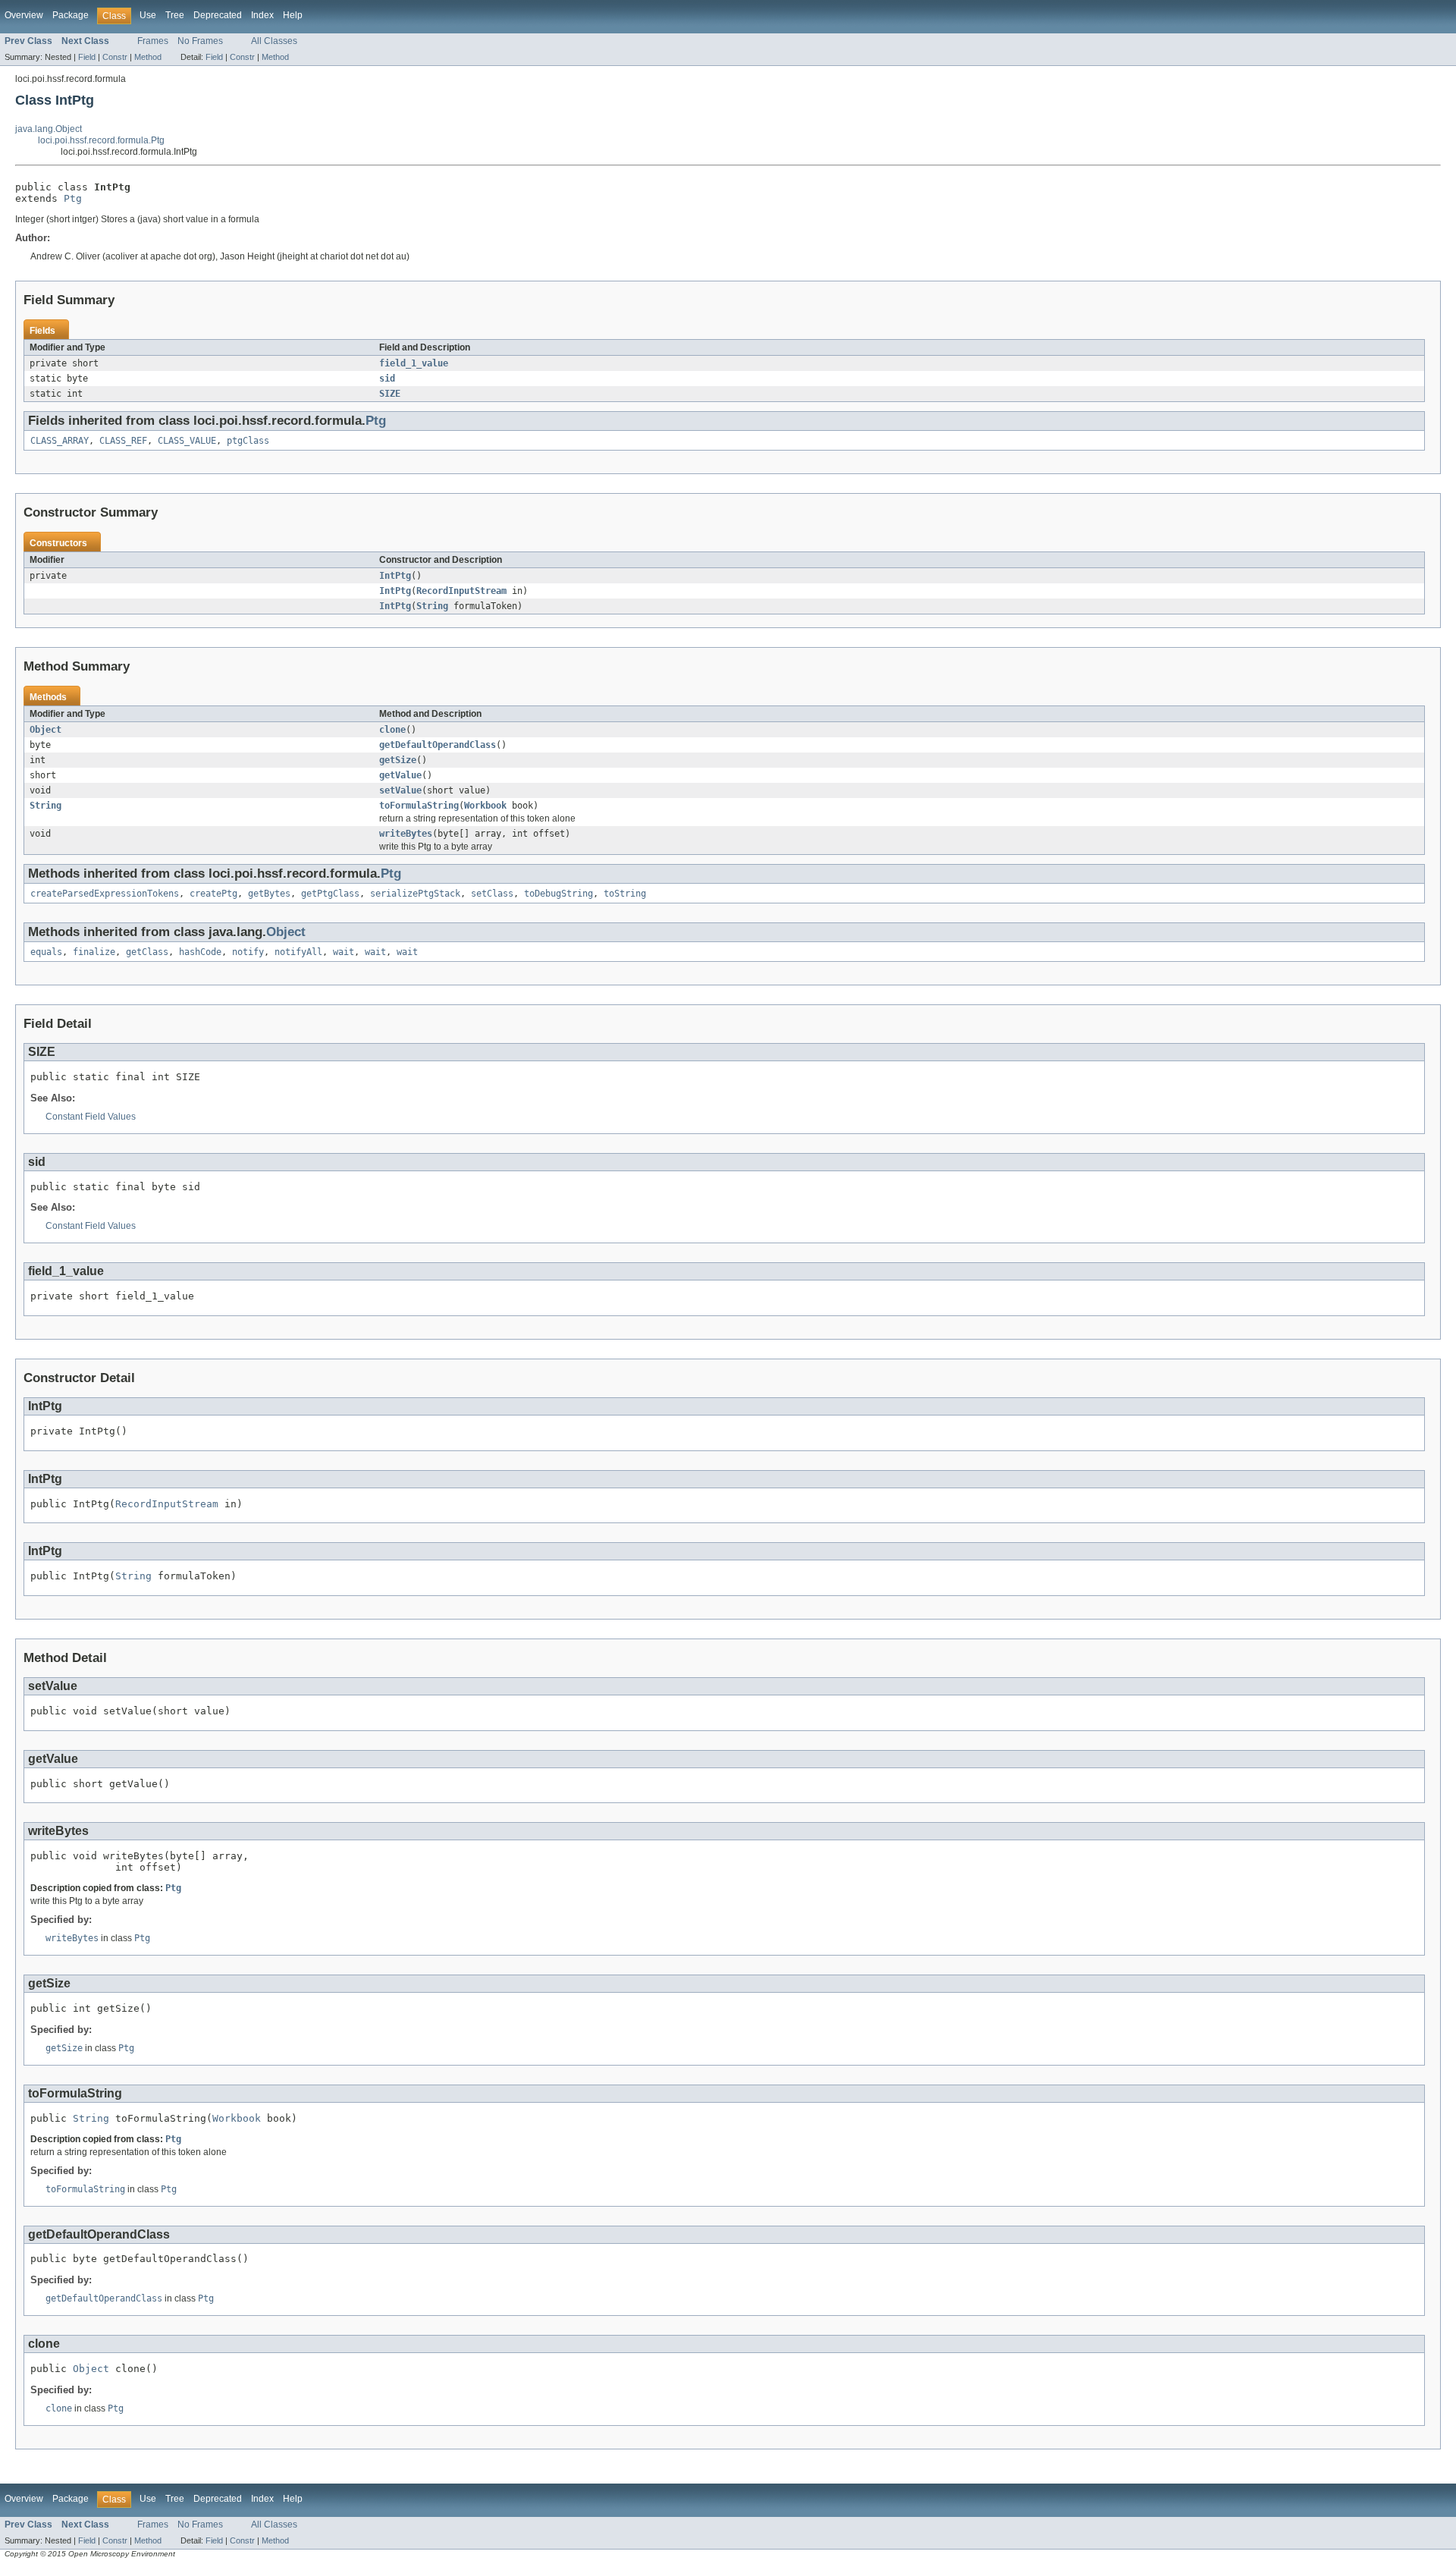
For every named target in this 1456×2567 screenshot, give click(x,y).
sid (387, 379)
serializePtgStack (415, 894)
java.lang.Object (49, 129)
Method (148, 57)
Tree (175, 15)
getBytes (269, 894)
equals (46, 952)
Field (87, 57)
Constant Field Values (91, 1117)
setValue (400, 790)
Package (71, 15)
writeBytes (406, 834)
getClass (147, 952)
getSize (398, 760)
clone (392, 730)
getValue (400, 775)
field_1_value (414, 363)
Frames (153, 41)
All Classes (274, 41)
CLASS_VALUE (187, 441)
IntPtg (395, 576)
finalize (94, 952)
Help (293, 15)
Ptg (73, 198)
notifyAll (298, 952)
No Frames (200, 41)
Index (262, 15)
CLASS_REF (123, 441)
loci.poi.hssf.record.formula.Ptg (101, 140)
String (432, 606)
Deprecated (218, 15)
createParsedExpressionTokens (105, 894)
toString (625, 894)
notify (248, 952)
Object (45, 730)
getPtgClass (330, 894)
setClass (492, 894)
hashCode (200, 952)
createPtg (213, 894)
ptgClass (248, 441)
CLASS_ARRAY (60, 441)
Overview (24, 15)
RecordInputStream (461, 591)
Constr (115, 57)
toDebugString (559, 894)
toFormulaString (419, 806)
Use (148, 15)
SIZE (390, 394)
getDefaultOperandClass (438, 745)
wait (344, 952)
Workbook (485, 806)
